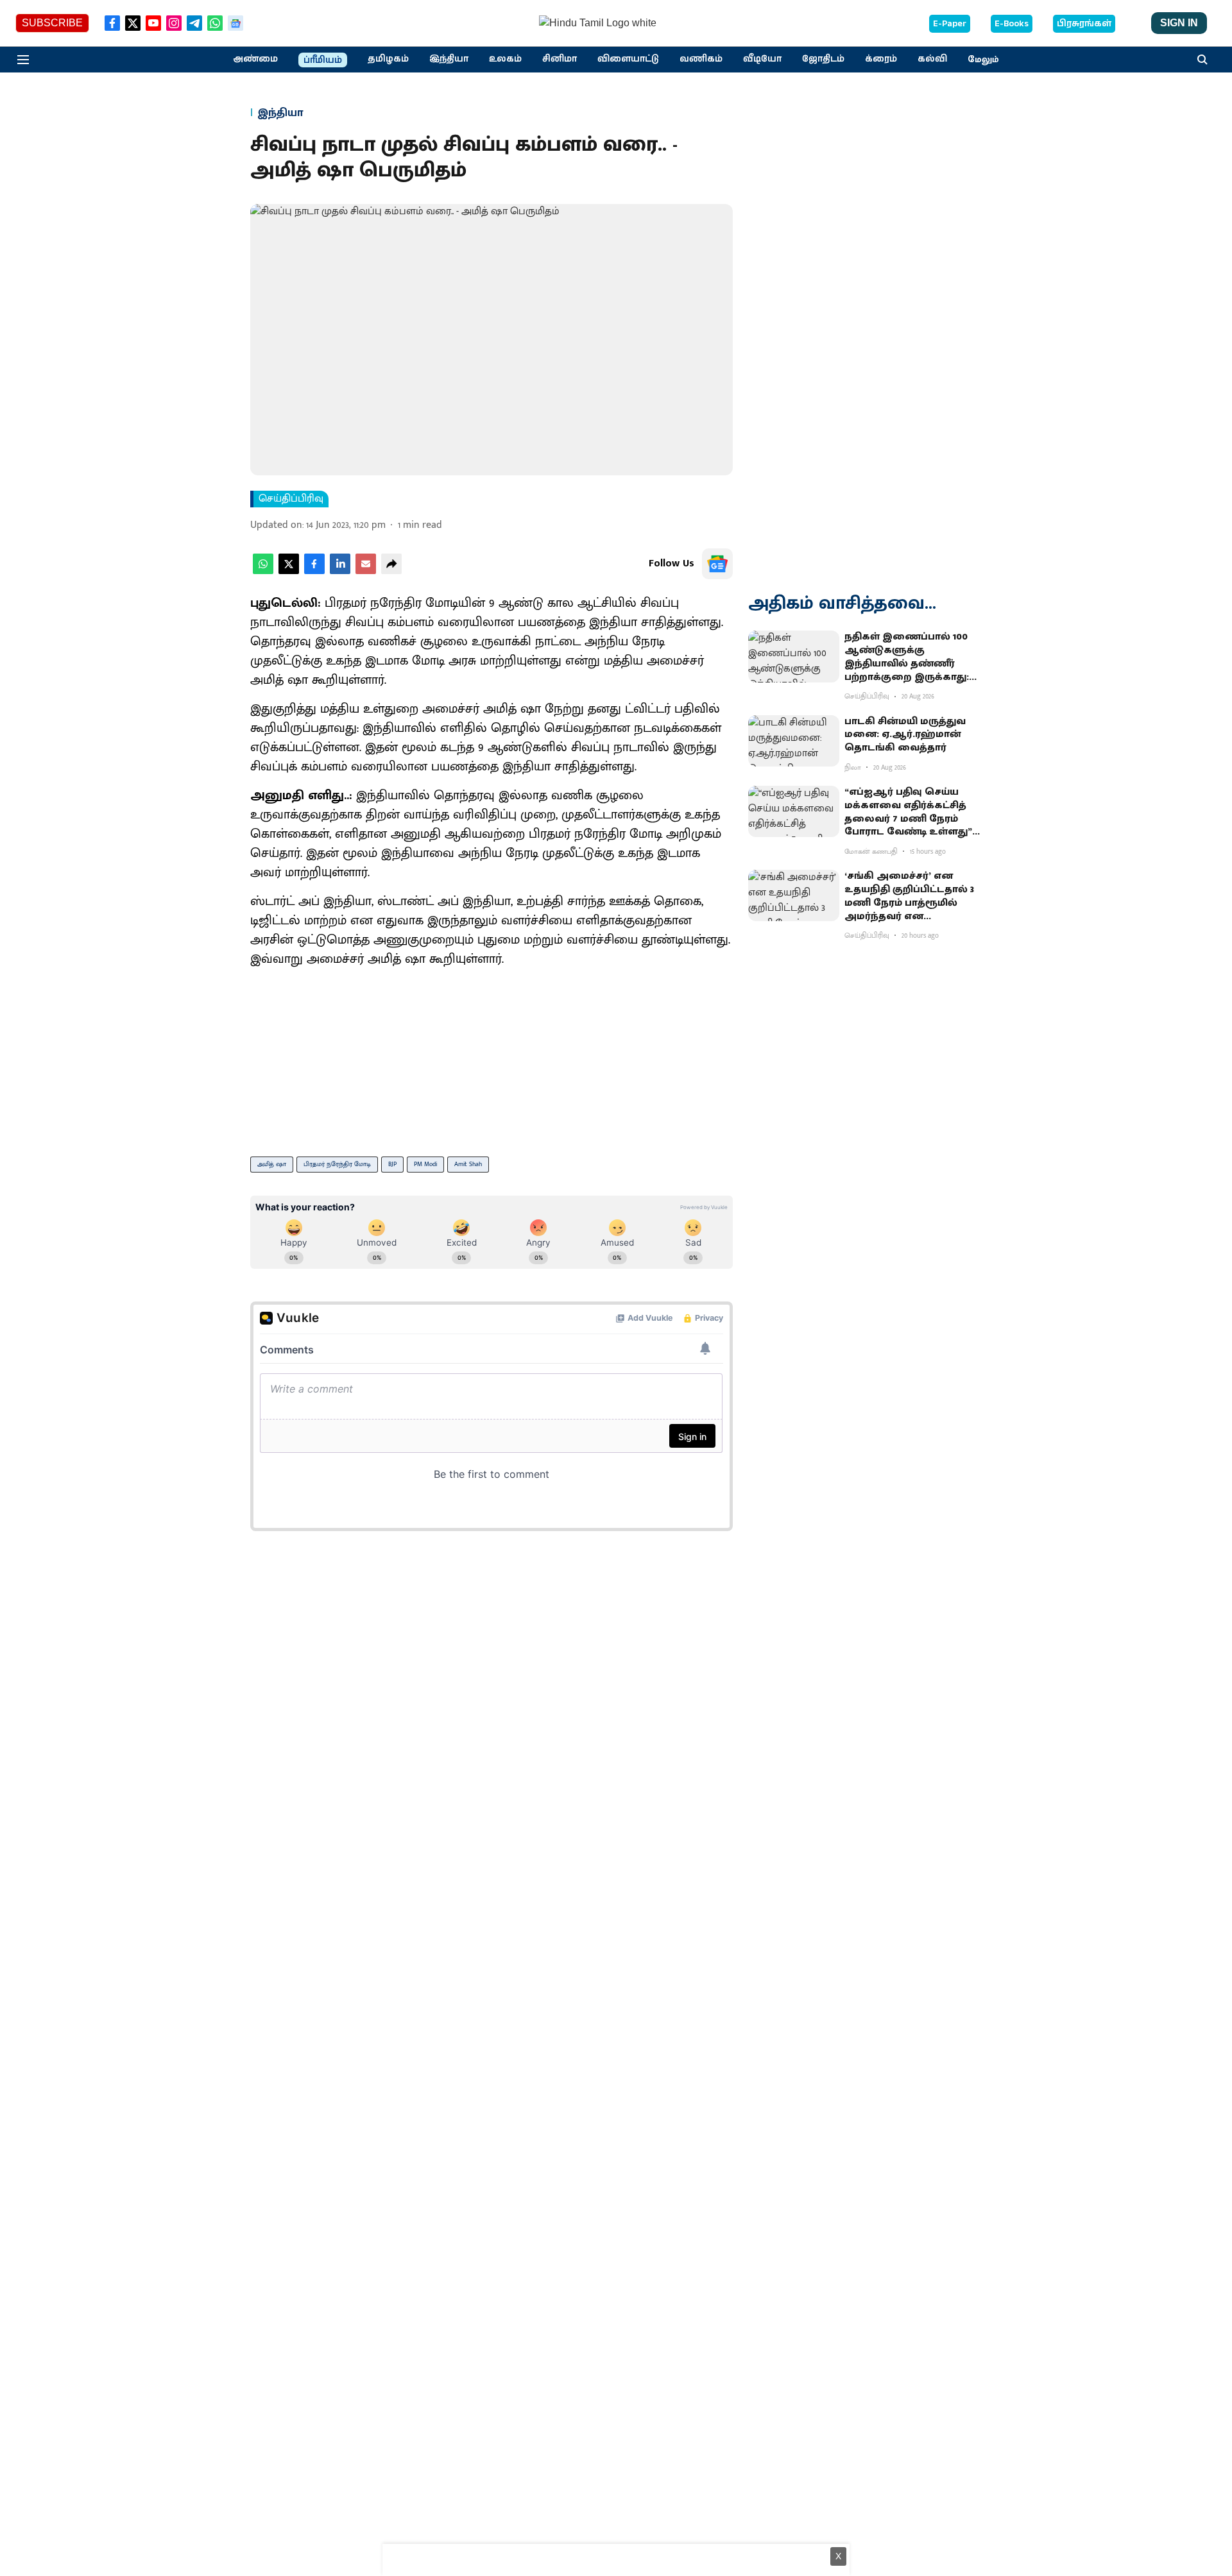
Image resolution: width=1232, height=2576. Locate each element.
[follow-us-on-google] (717, 564)
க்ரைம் (881, 59)
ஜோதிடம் (823, 59)
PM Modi (425, 1164)
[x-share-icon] (289, 571)
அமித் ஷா (272, 1164)
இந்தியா (449, 59)
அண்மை (255, 59)
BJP (392, 1164)
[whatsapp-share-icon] (263, 571)
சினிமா (560, 59)
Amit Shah (468, 1164)
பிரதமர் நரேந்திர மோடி (337, 1164)
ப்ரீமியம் (323, 60)
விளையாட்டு (628, 59)
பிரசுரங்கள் (1084, 24)
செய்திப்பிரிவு (291, 499)
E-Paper (950, 24)
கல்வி (932, 59)
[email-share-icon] (366, 571)
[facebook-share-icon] (314, 571)
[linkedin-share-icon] (340, 571)
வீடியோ (762, 59)
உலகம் (505, 59)
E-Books (1012, 24)
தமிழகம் (388, 59)
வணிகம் (701, 59)
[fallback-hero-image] (794, 656)
